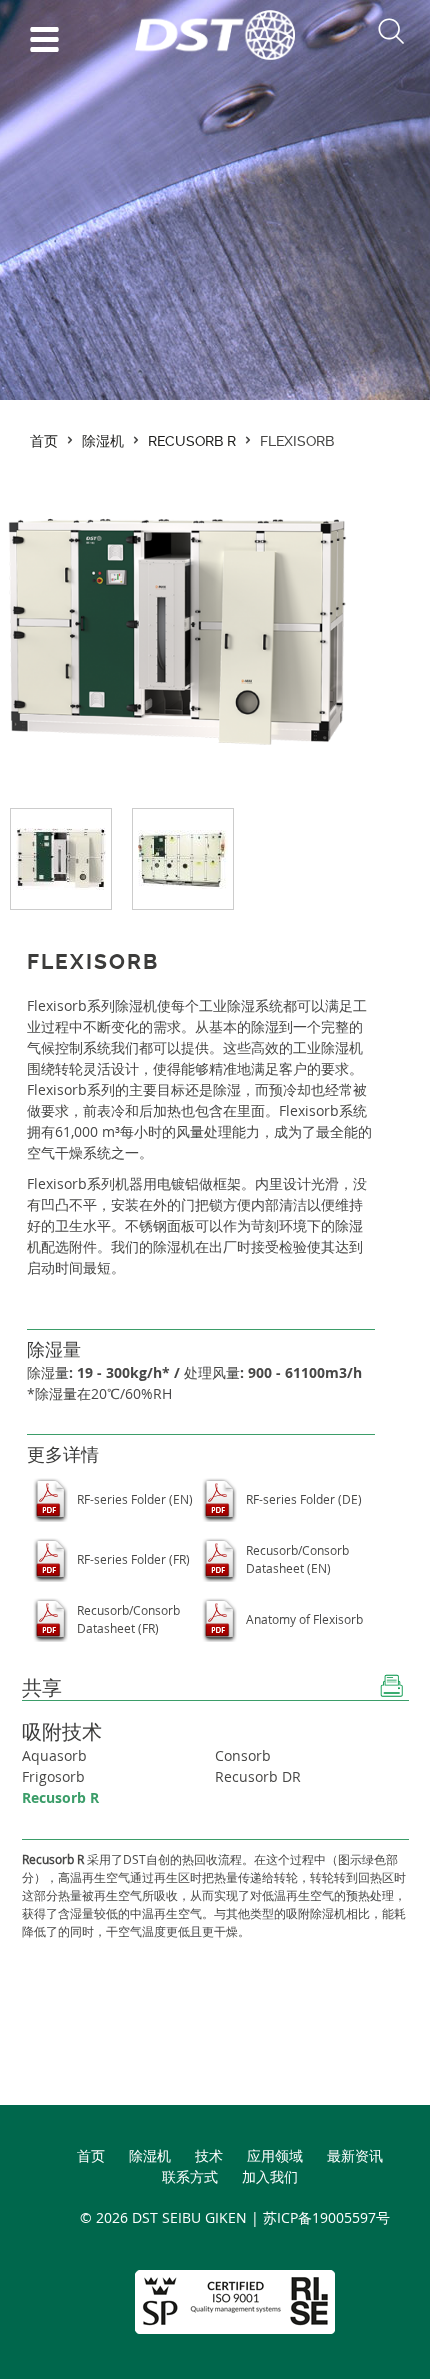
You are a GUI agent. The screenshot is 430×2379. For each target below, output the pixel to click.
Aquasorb (54, 1755)
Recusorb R (192, 441)
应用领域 (275, 2155)
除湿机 (103, 441)
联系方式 (190, 2176)
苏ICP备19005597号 (326, 2217)
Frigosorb (53, 1776)
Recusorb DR (258, 1776)
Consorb (243, 1755)
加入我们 (270, 2176)
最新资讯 (355, 2155)
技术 (209, 2155)
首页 (44, 441)
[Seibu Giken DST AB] (215, 54)
